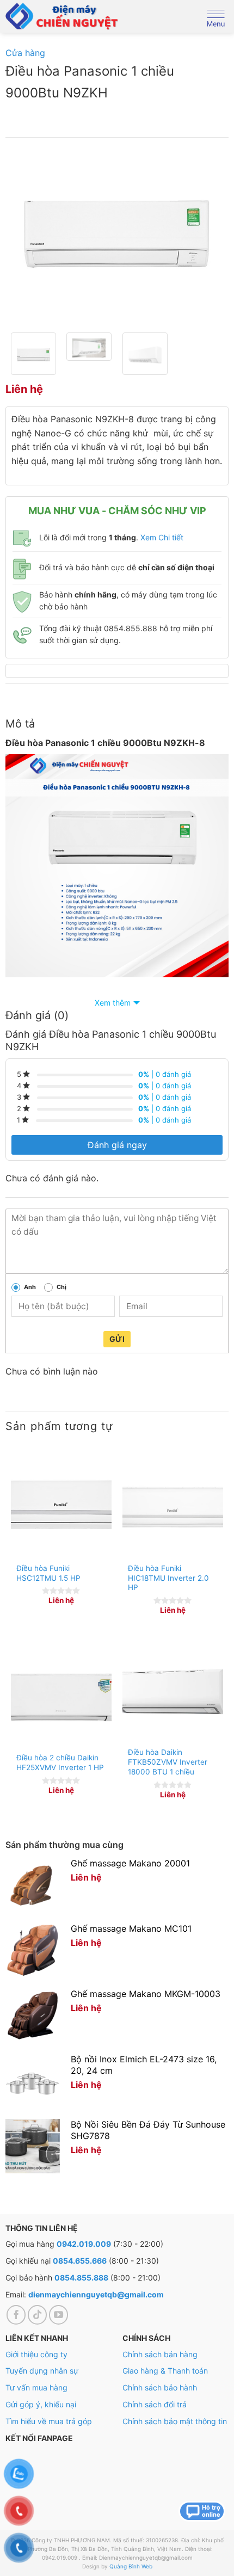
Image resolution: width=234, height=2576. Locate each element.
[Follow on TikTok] (38, 2315)
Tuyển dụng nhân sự (42, 2371)
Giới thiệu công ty (36, 2354)
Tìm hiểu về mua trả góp (49, 2421)
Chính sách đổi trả (155, 2404)
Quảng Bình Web (131, 2566)
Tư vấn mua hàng (36, 2387)
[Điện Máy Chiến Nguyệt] (63, 16)
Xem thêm (113, 1003)
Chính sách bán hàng (160, 2354)
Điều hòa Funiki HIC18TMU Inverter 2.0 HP (168, 1578)
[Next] (211, 235)
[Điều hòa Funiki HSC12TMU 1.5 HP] (61, 1507)
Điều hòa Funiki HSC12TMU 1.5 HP (48, 1573)
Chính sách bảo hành (160, 2387)
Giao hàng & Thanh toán (165, 2371)
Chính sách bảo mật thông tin (175, 2421)
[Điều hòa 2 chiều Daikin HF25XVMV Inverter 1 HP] (61, 1696)
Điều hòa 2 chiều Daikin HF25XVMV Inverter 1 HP (60, 1762)
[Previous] (23, 235)
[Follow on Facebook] (16, 2315)
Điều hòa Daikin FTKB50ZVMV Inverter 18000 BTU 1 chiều (168, 1762)
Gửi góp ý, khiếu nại (41, 2404)
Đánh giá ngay (117, 1145)
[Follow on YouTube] (59, 2315)
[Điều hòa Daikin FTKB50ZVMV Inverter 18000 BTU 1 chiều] (173, 1694)
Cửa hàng (25, 53)
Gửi (117, 1339)
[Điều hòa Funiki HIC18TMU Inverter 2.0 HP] (173, 1507)
